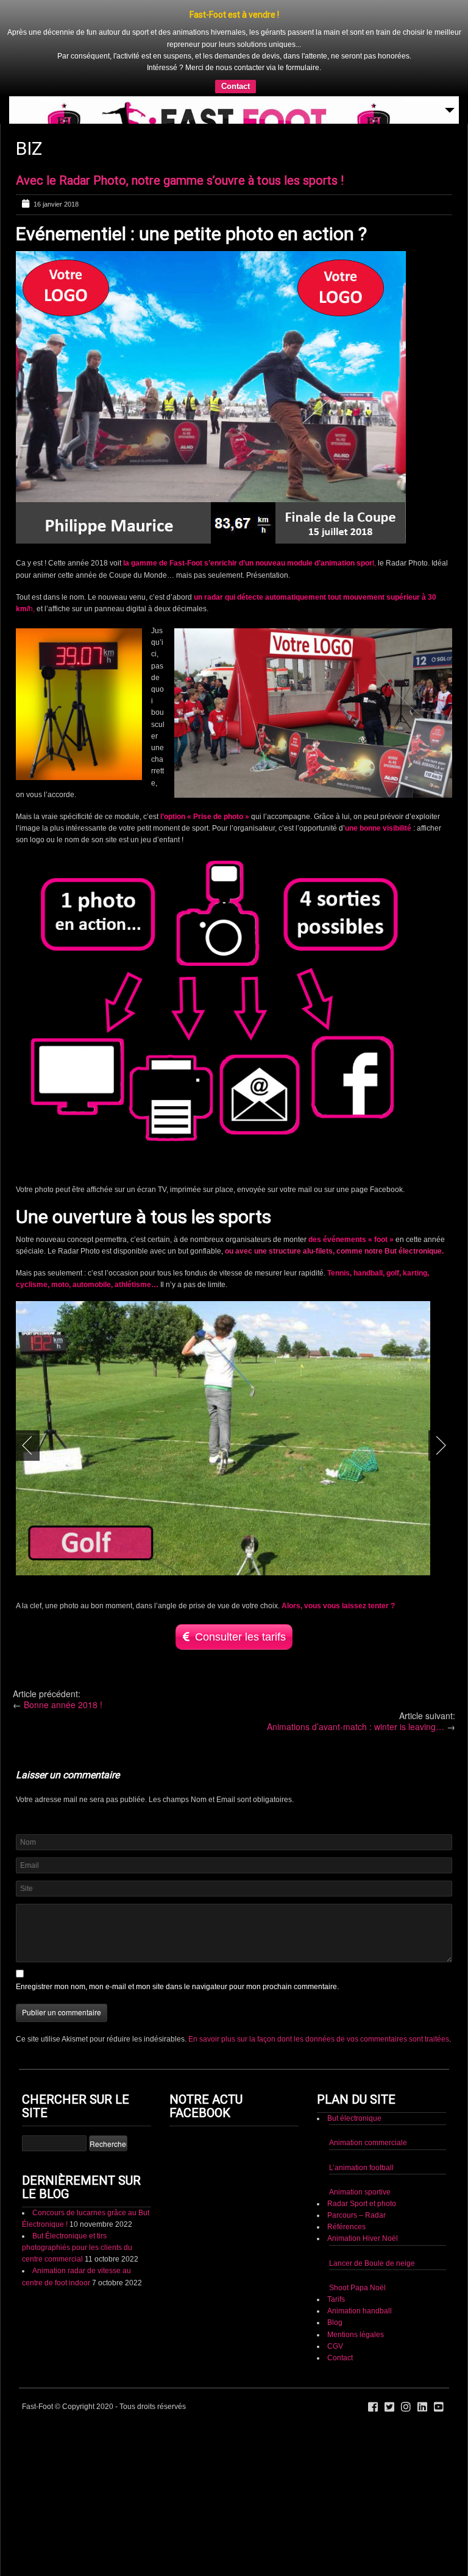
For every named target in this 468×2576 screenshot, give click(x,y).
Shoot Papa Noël (357, 2288)
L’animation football (361, 2168)
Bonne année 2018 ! (63, 1705)
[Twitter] (389, 2407)
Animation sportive (360, 2192)
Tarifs (336, 2299)
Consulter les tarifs (240, 1637)
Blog (335, 2322)
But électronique (354, 2118)
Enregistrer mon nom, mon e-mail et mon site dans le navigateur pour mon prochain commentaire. (177, 1987)
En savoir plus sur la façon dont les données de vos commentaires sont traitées (319, 2039)
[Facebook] (373, 2407)
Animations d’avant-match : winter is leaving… (356, 1726)
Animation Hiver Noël (363, 2238)
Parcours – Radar (356, 2215)
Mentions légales (356, 2335)
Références (346, 2227)
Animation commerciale (368, 2143)
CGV (335, 2346)
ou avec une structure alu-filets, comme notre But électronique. (334, 1251)
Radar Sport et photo (362, 2204)
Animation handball (360, 2311)
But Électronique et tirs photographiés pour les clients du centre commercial (77, 2248)
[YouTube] (439, 2407)
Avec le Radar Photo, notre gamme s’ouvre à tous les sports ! (180, 180)
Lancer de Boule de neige (372, 2263)
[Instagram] (406, 2407)
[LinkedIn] (422, 2407)
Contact (236, 86)
